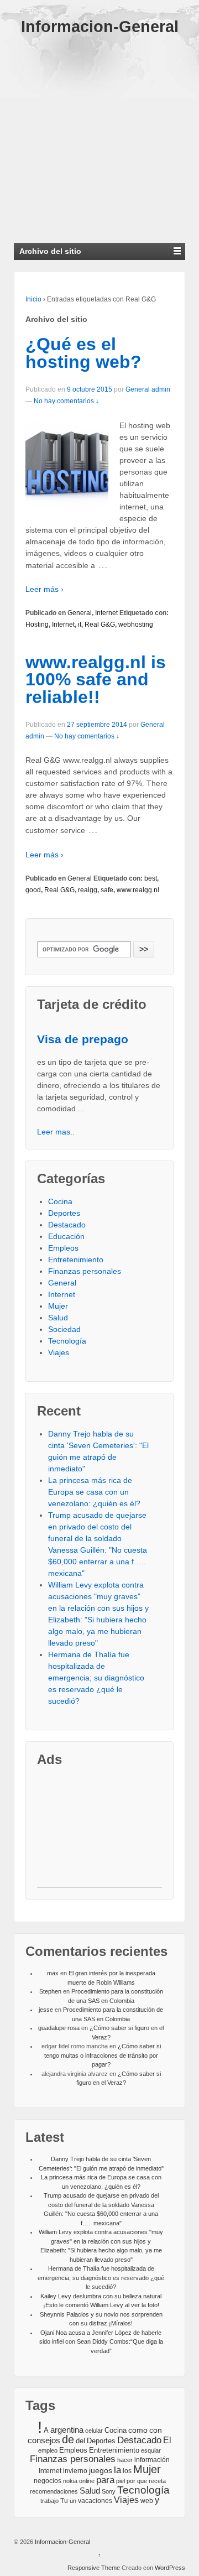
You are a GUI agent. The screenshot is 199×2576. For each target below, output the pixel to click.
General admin (148, 389)
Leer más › (44, 589)
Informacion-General (100, 27)
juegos (101, 2470)
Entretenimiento (76, 1260)
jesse (46, 2010)
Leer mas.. (56, 1132)
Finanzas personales (85, 1271)
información (152, 2460)
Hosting (37, 625)
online (87, 2481)
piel (121, 2481)
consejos (44, 2440)
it (80, 625)
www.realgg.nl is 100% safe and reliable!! (96, 680)
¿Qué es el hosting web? (83, 353)
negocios (48, 2481)
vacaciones (95, 2501)
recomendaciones (54, 2491)
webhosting (136, 625)
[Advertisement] (99, 134)
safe (107, 890)
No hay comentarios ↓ (66, 401)
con (156, 2430)
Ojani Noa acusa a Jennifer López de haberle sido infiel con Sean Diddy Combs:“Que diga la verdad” (101, 2342)
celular (94, 2431)
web (147, 2501)
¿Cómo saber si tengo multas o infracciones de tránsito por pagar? (103, 2055)
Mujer (58, 1306)
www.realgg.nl (138, 890)
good (33, 890)
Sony (109, 2491)
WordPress (170, 2568)
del (80, 2441)
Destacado (67, 1225)
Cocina (60, 1201)
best (151, 878)
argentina (67, 2430)
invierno (75, 2471)
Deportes (64, 1213)
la (117, 2470)
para (105, 2480)
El (167, 2440)
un (73, 2501)
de (68, 2439)
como (138, 2430)
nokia (70, 2481)
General (80, 613)
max (53, 1973)
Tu (64, 2500)
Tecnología (67, 1341)
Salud (58, 1318)
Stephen (50, 1991)
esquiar (151, 2450)
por (131, 2481)
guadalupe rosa (59, 2028)
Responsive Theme (94, 2568)
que (142, 2481)
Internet (106, 613)
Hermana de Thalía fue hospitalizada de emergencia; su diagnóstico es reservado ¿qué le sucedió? (96, 1678)
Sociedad (64, 1329)
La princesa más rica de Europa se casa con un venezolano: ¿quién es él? (94, 1492)
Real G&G (100, 625)
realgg (88, 890)
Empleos (63, 1248)
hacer (125, 2460)
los (127, 2471)
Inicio (33, 299)
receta (157, 2481)
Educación (66, 1236)
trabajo (49, 2501)
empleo (48, 2450)
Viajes (59, 1352)
